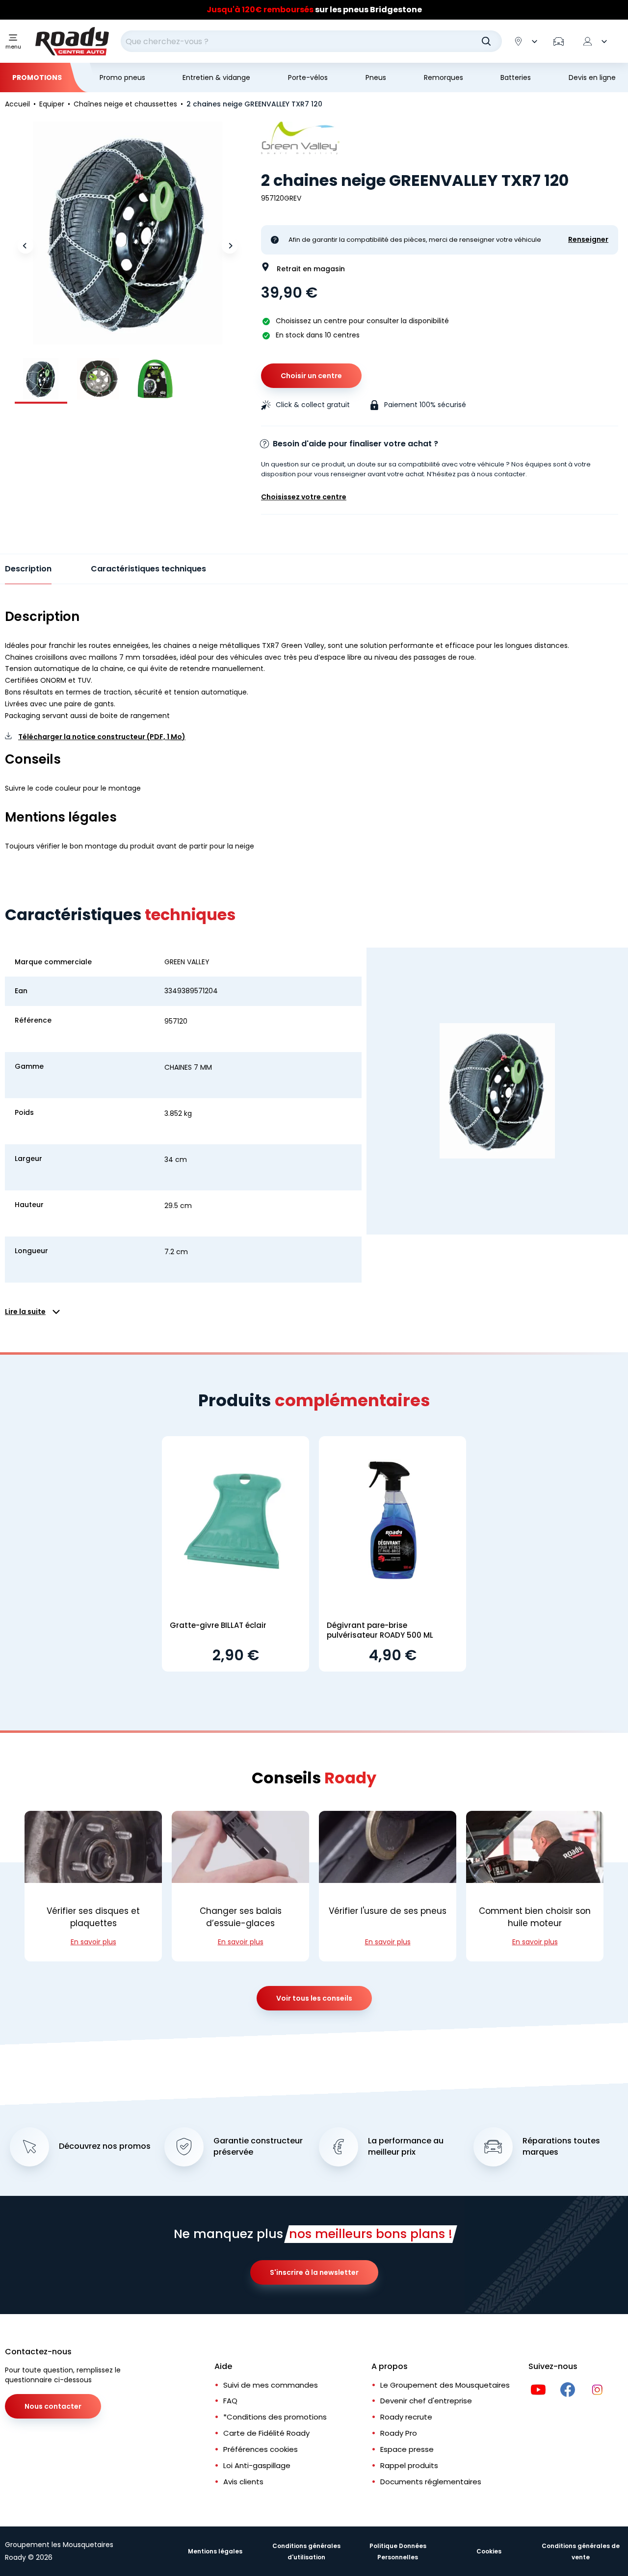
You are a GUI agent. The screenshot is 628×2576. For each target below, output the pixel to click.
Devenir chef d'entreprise (426, 2401)
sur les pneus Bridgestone (314, 10)
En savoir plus (93, 1942)
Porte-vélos (308, 77)
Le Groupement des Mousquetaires (445, 2385)
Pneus (376, 77)
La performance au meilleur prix (406, 2147)
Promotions (37, 77)
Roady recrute (406, 2417)
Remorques (444, 77)
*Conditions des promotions (275, 2417)
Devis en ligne (592, 77)
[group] (41, 379)
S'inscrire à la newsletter (314, 2272)
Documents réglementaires (431, 2482)
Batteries (516, 77)
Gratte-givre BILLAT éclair (218, 1625)
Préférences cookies (261, 2449)
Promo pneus (122, 77)
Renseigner (588, 240)
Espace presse (407, 2449)
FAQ (230, 2401)
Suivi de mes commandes (271, 2385)
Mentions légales (215, 2551)
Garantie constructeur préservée (258, 2147)
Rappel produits (409, 2465)
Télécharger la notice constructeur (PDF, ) (102, 737)
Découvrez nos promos (105, 2146)
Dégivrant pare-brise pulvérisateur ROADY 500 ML (380, 1630)
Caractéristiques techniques (148, 569)
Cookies (489, 2551)
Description (28, 569)
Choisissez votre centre (304, 497)
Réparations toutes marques (561, 2147)
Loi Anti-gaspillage (257, 2465)
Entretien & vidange (216, 77)
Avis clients (243, 2482)
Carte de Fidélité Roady (266, 2433)
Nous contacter (53, 2406)
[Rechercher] (486, 41)
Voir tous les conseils (314, 1998)
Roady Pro (399, 2433)
